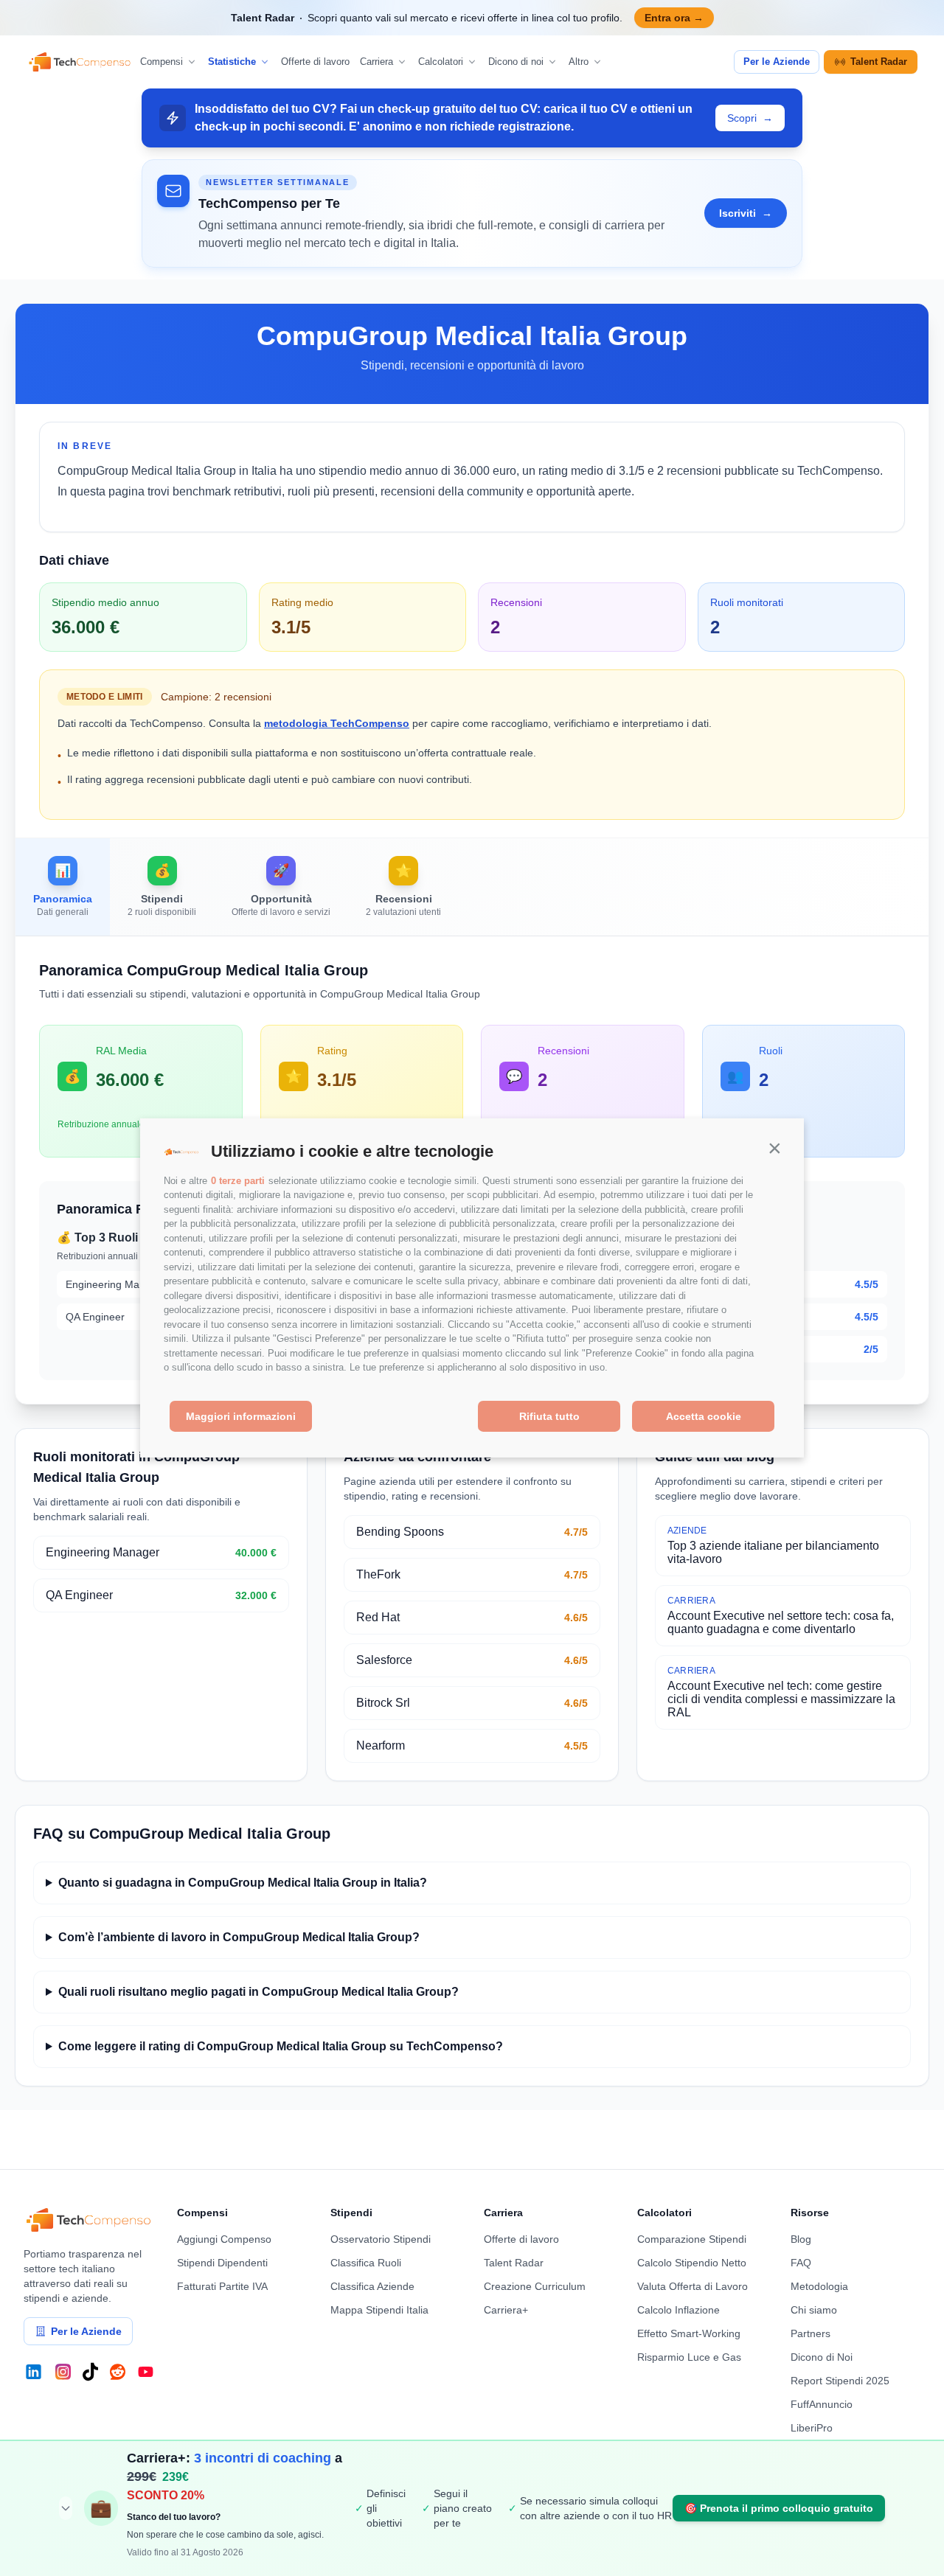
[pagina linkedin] (34, 2372)
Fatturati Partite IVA (222, 2286)
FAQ (801, 2263)
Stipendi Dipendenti (222, 2263)
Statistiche (232, 62)
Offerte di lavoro (315, 62)
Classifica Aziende (372, 2286)
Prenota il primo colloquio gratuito (779, 2508)
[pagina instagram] (63, 2372)
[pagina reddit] (118, 2372)
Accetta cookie (704, 1416)
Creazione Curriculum (535, 2286)
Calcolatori (441, 62)
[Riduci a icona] (66, 2508)
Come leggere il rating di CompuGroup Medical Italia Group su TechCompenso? (281, 2046)
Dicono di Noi (822, 2357)
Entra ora (674, 18)
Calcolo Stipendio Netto (692, 2263)
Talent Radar (879, 62)
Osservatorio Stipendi (381, 2239)
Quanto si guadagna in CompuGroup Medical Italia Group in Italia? (243, 1883)
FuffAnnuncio (822, 2404)
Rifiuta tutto (549, 1416)
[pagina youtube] (146, 2372)
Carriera (376, 62)
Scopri (750, 118)
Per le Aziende (777, 62)
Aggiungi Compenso (224, 2239)
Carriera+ (506, 2310)
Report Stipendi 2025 (840, 2381)
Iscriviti (746, 213)
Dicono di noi (516, 62)
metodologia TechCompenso (337, 723)
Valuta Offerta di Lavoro (693, 2286)
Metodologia (819, 2286)
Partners (811, 2333)
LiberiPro (812, 2428)
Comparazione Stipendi (692, 2239)
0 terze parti (238, 1181)
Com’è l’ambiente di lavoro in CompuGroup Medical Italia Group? (239, 1937)
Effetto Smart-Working (689, 2333)
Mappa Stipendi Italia (379, 2310)
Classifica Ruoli (366, 2263)
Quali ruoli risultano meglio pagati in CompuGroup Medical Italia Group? (258, 1992)
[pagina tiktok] (90, 2372)
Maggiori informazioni (241, 1416)
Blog (801, 2239)
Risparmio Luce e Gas (689, 2357)
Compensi (162, 62)
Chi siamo (814, 2310)
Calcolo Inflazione (678, 2310)
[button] (774, 1148)
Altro (579, 62)
